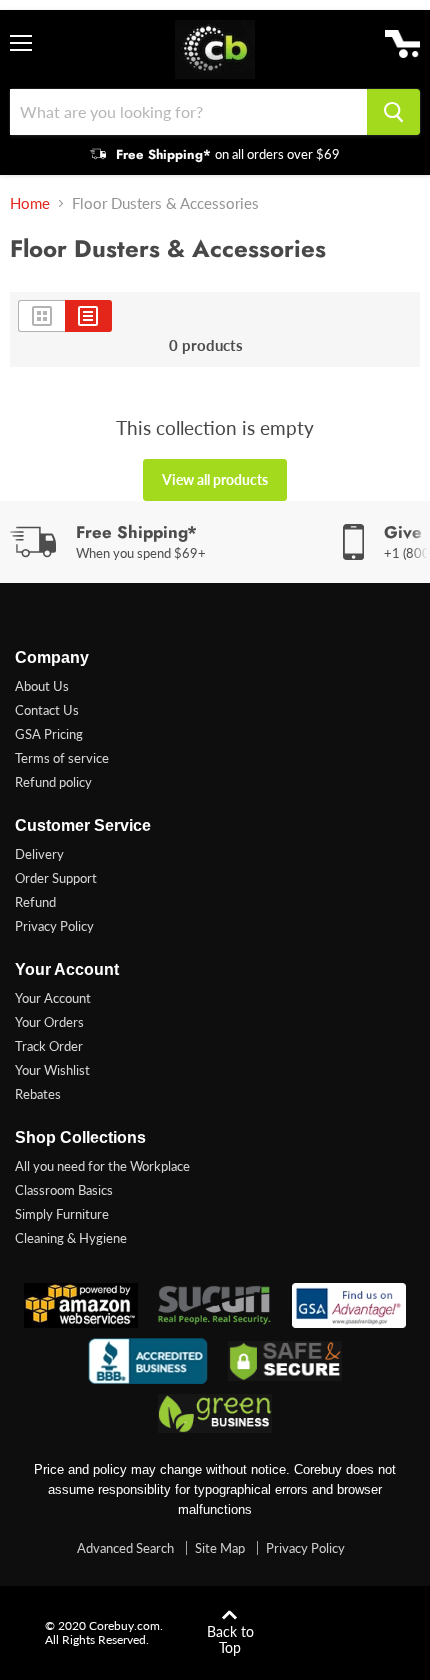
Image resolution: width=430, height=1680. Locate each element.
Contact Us (47, 710)
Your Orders (49, 1022)
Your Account (53, 998)
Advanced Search (125, 1548)
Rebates (38, 1094)
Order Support (56, 878)
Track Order (49, 1046)
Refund (35, 902)
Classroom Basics (64, 1190)
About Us (42, 686)
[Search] (393, 112)
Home (30, 203)
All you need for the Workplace (102, 1166)
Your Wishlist (52, 1070)
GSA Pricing (49, 734)
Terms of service (62, 758)
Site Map (220, 1548)
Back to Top (230, 1639)
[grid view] (41, 316)
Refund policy (53, 782)
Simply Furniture (62, 1214)
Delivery (39, 854)
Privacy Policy (54, 926)
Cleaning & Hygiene (71, 1238)
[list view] (88, 316)
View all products (215, 479)
